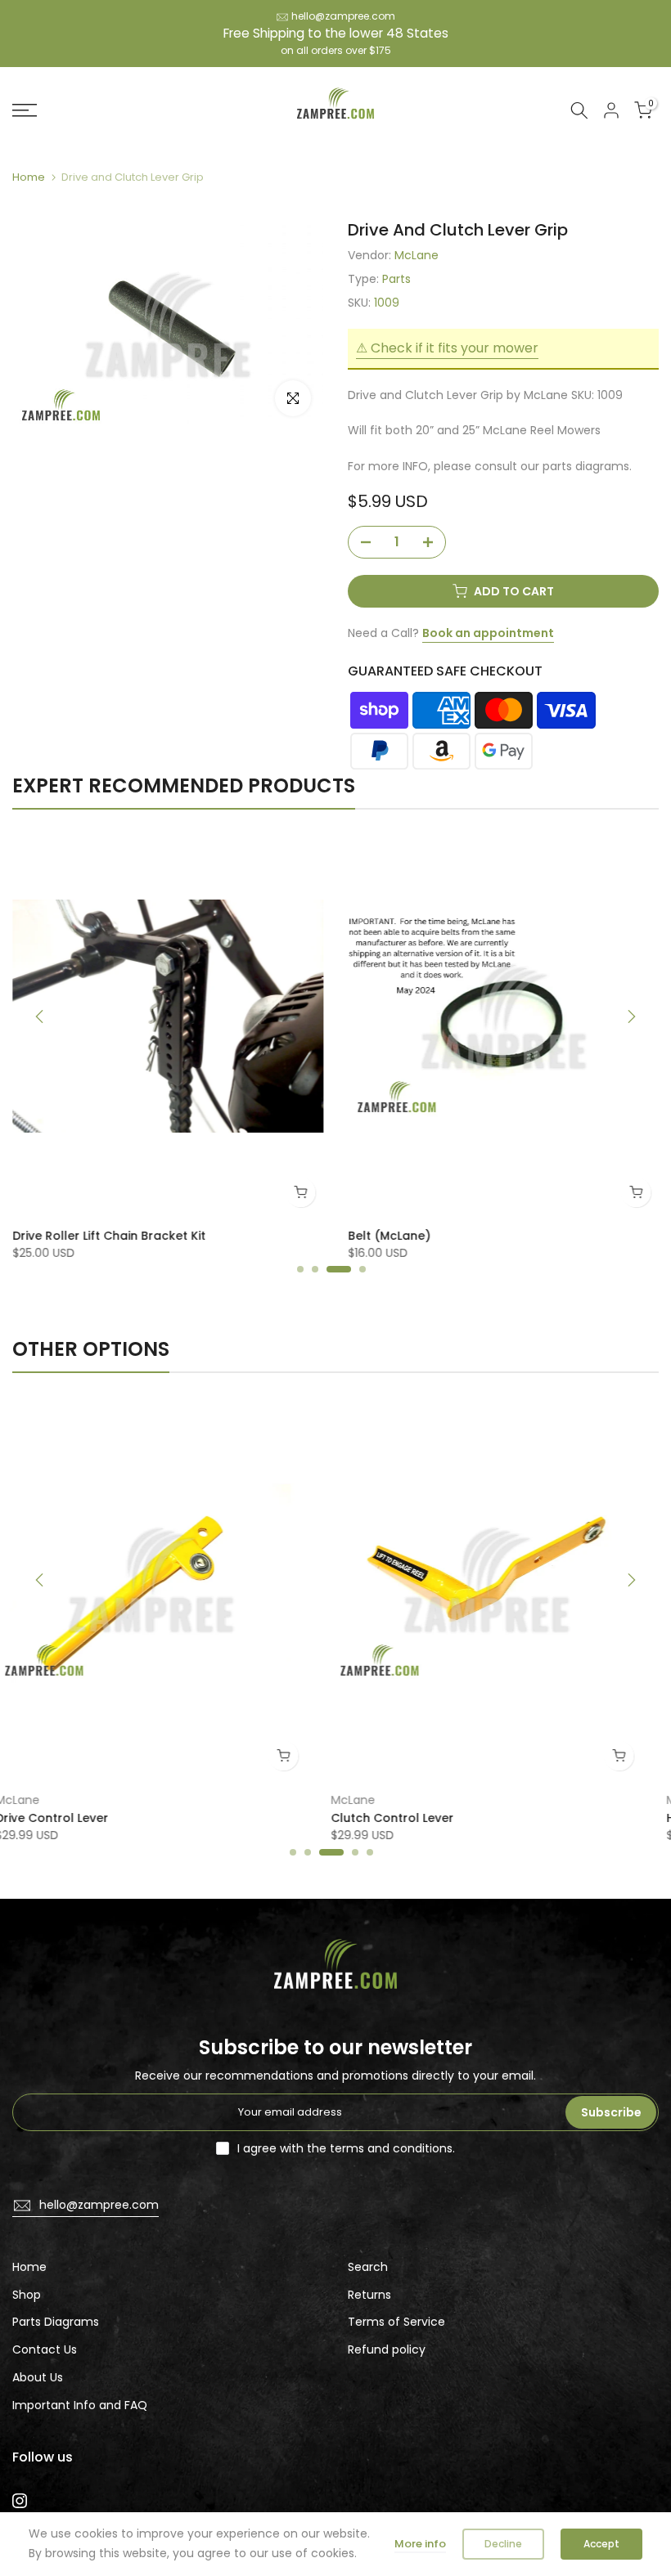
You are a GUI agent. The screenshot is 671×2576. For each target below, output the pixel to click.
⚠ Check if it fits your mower (447, 348)
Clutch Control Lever (77, 1819)
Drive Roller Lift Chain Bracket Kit (109, 1235)
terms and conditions (391, 2148)
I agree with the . (346, 2148)
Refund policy (387, 2349)
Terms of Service (396, 2322)
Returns (369, 2295)
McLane (417, 255)
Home (29, 177)
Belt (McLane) (389, 1235)
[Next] (630, 1016)
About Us (38, 2377)
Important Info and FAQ (80, 2405)
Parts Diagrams (56, 2322)
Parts (396, 279)
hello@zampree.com (343, 16)
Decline (503, 2544)
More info (420, 2544)
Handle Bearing (397, 1819)
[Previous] (41, 1016)
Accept (601, 2544)
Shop (27, 2295)
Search (368, 2267)
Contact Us (45, 2349)
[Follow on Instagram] (20, 2501)
